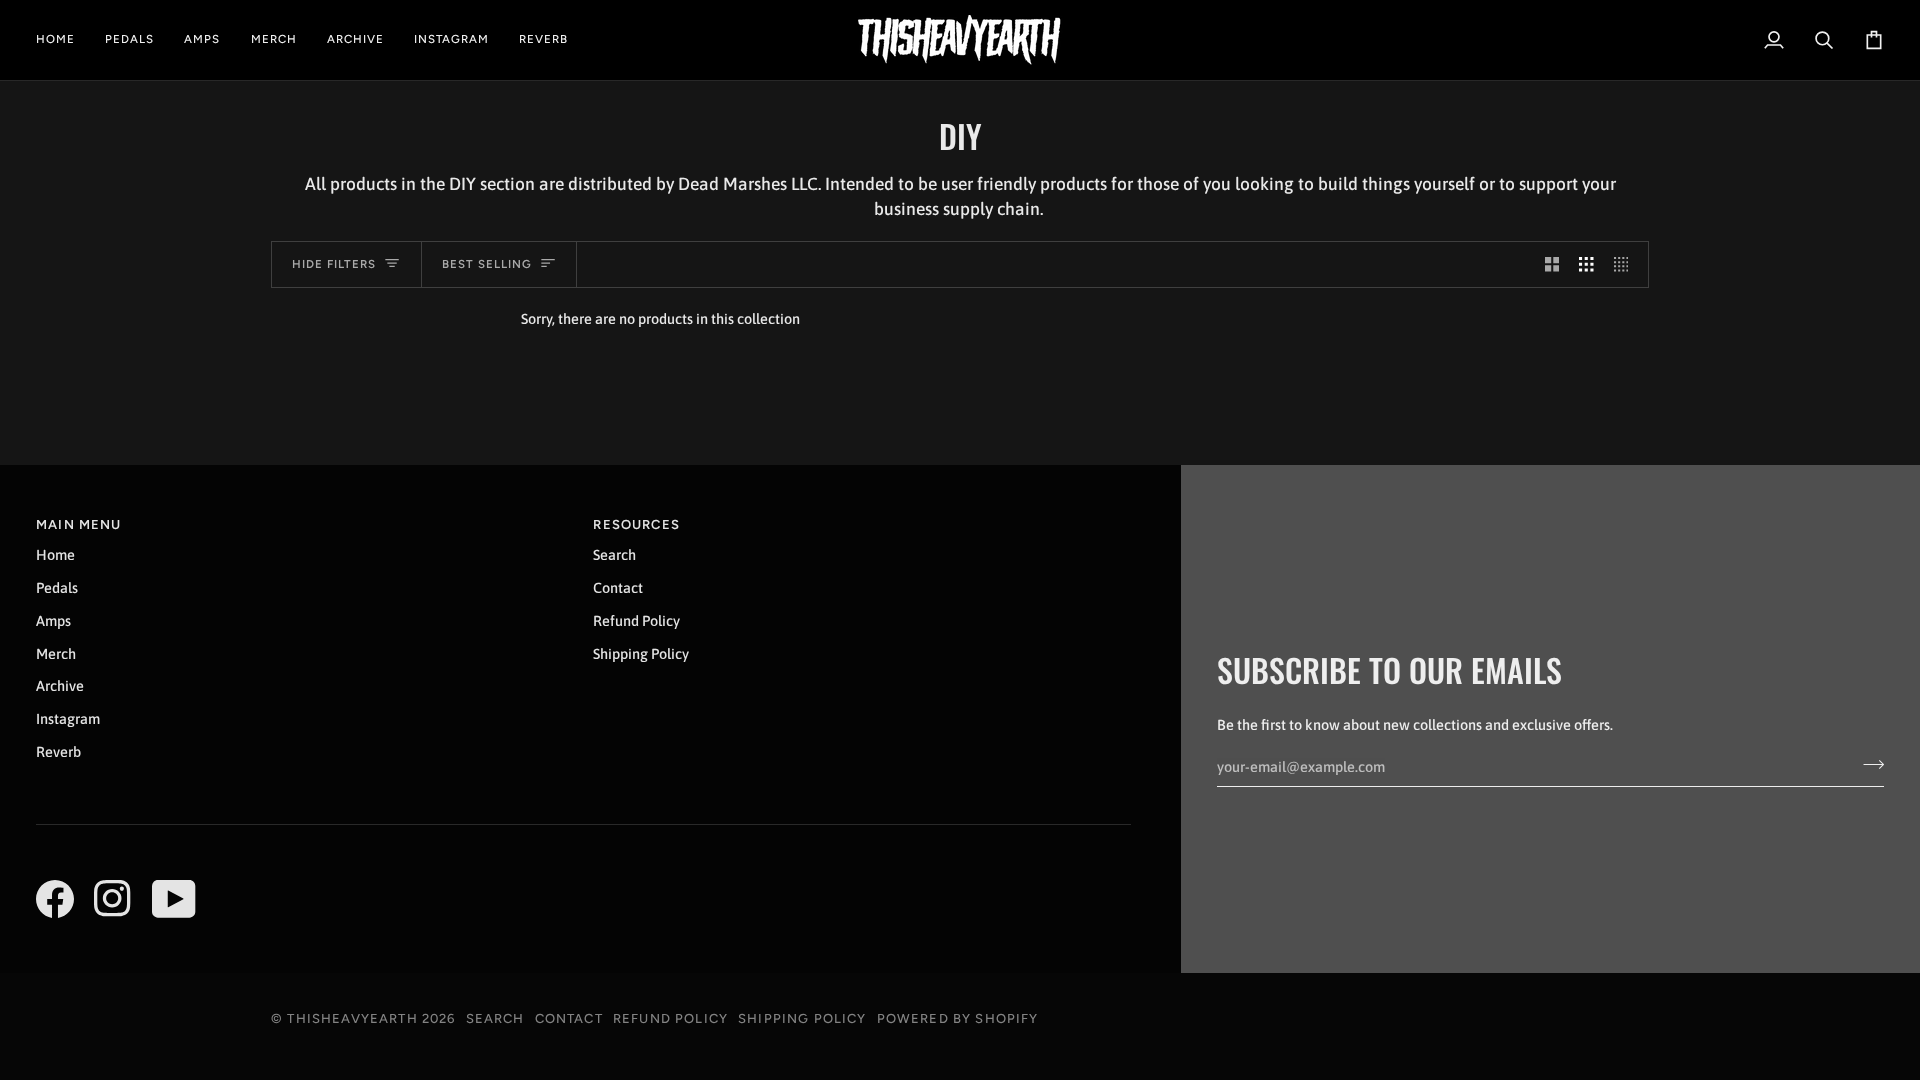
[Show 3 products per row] (1586, 265)
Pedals (57, 587)
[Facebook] (55, 899)
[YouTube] (174, 899)
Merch (56, 653)
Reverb (58, 751)
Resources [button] (636, 524)
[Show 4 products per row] (1626, 265)
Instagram (68, 718)
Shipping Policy (641, 653)
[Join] (1867, 764)
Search (614, 554)
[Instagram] (113, 899)
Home (55, 554)
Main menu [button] (79, 524)
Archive (60, 685)
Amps (53, 620)
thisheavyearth (352, 1018)
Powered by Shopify (958, 1018)
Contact (618, 587)
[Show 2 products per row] (1552, 265)
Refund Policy (636, 620)
